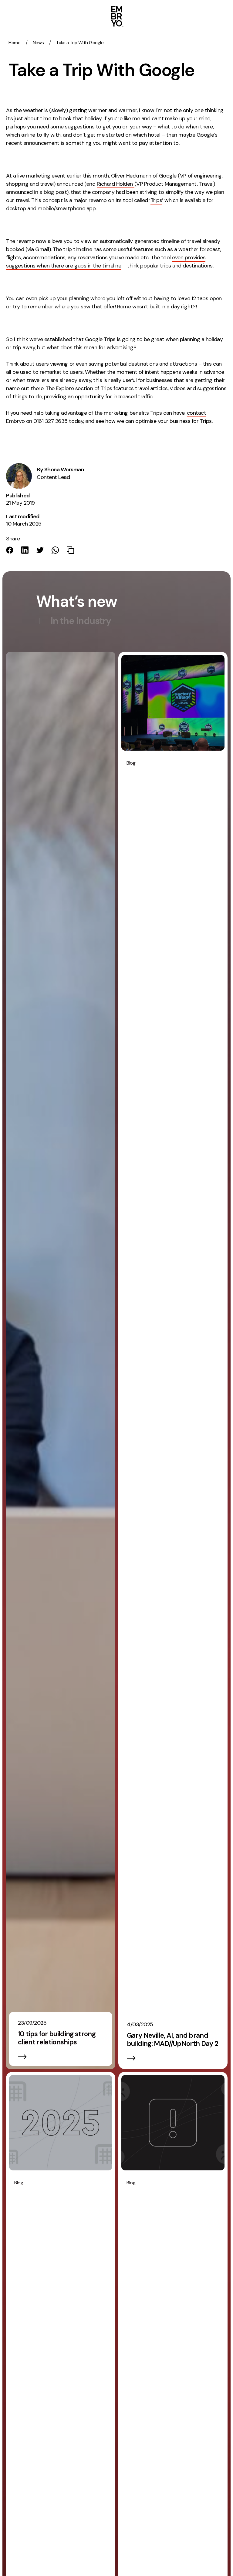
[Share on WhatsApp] (55, 550)
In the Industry (81, 621)
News (38, 43)
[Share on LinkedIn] (25, 550)
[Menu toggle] (220, 16)
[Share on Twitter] (40, 550)
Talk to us (178, 15)
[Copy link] (70, 550)
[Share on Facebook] (10, 550)
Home (14, 43)
